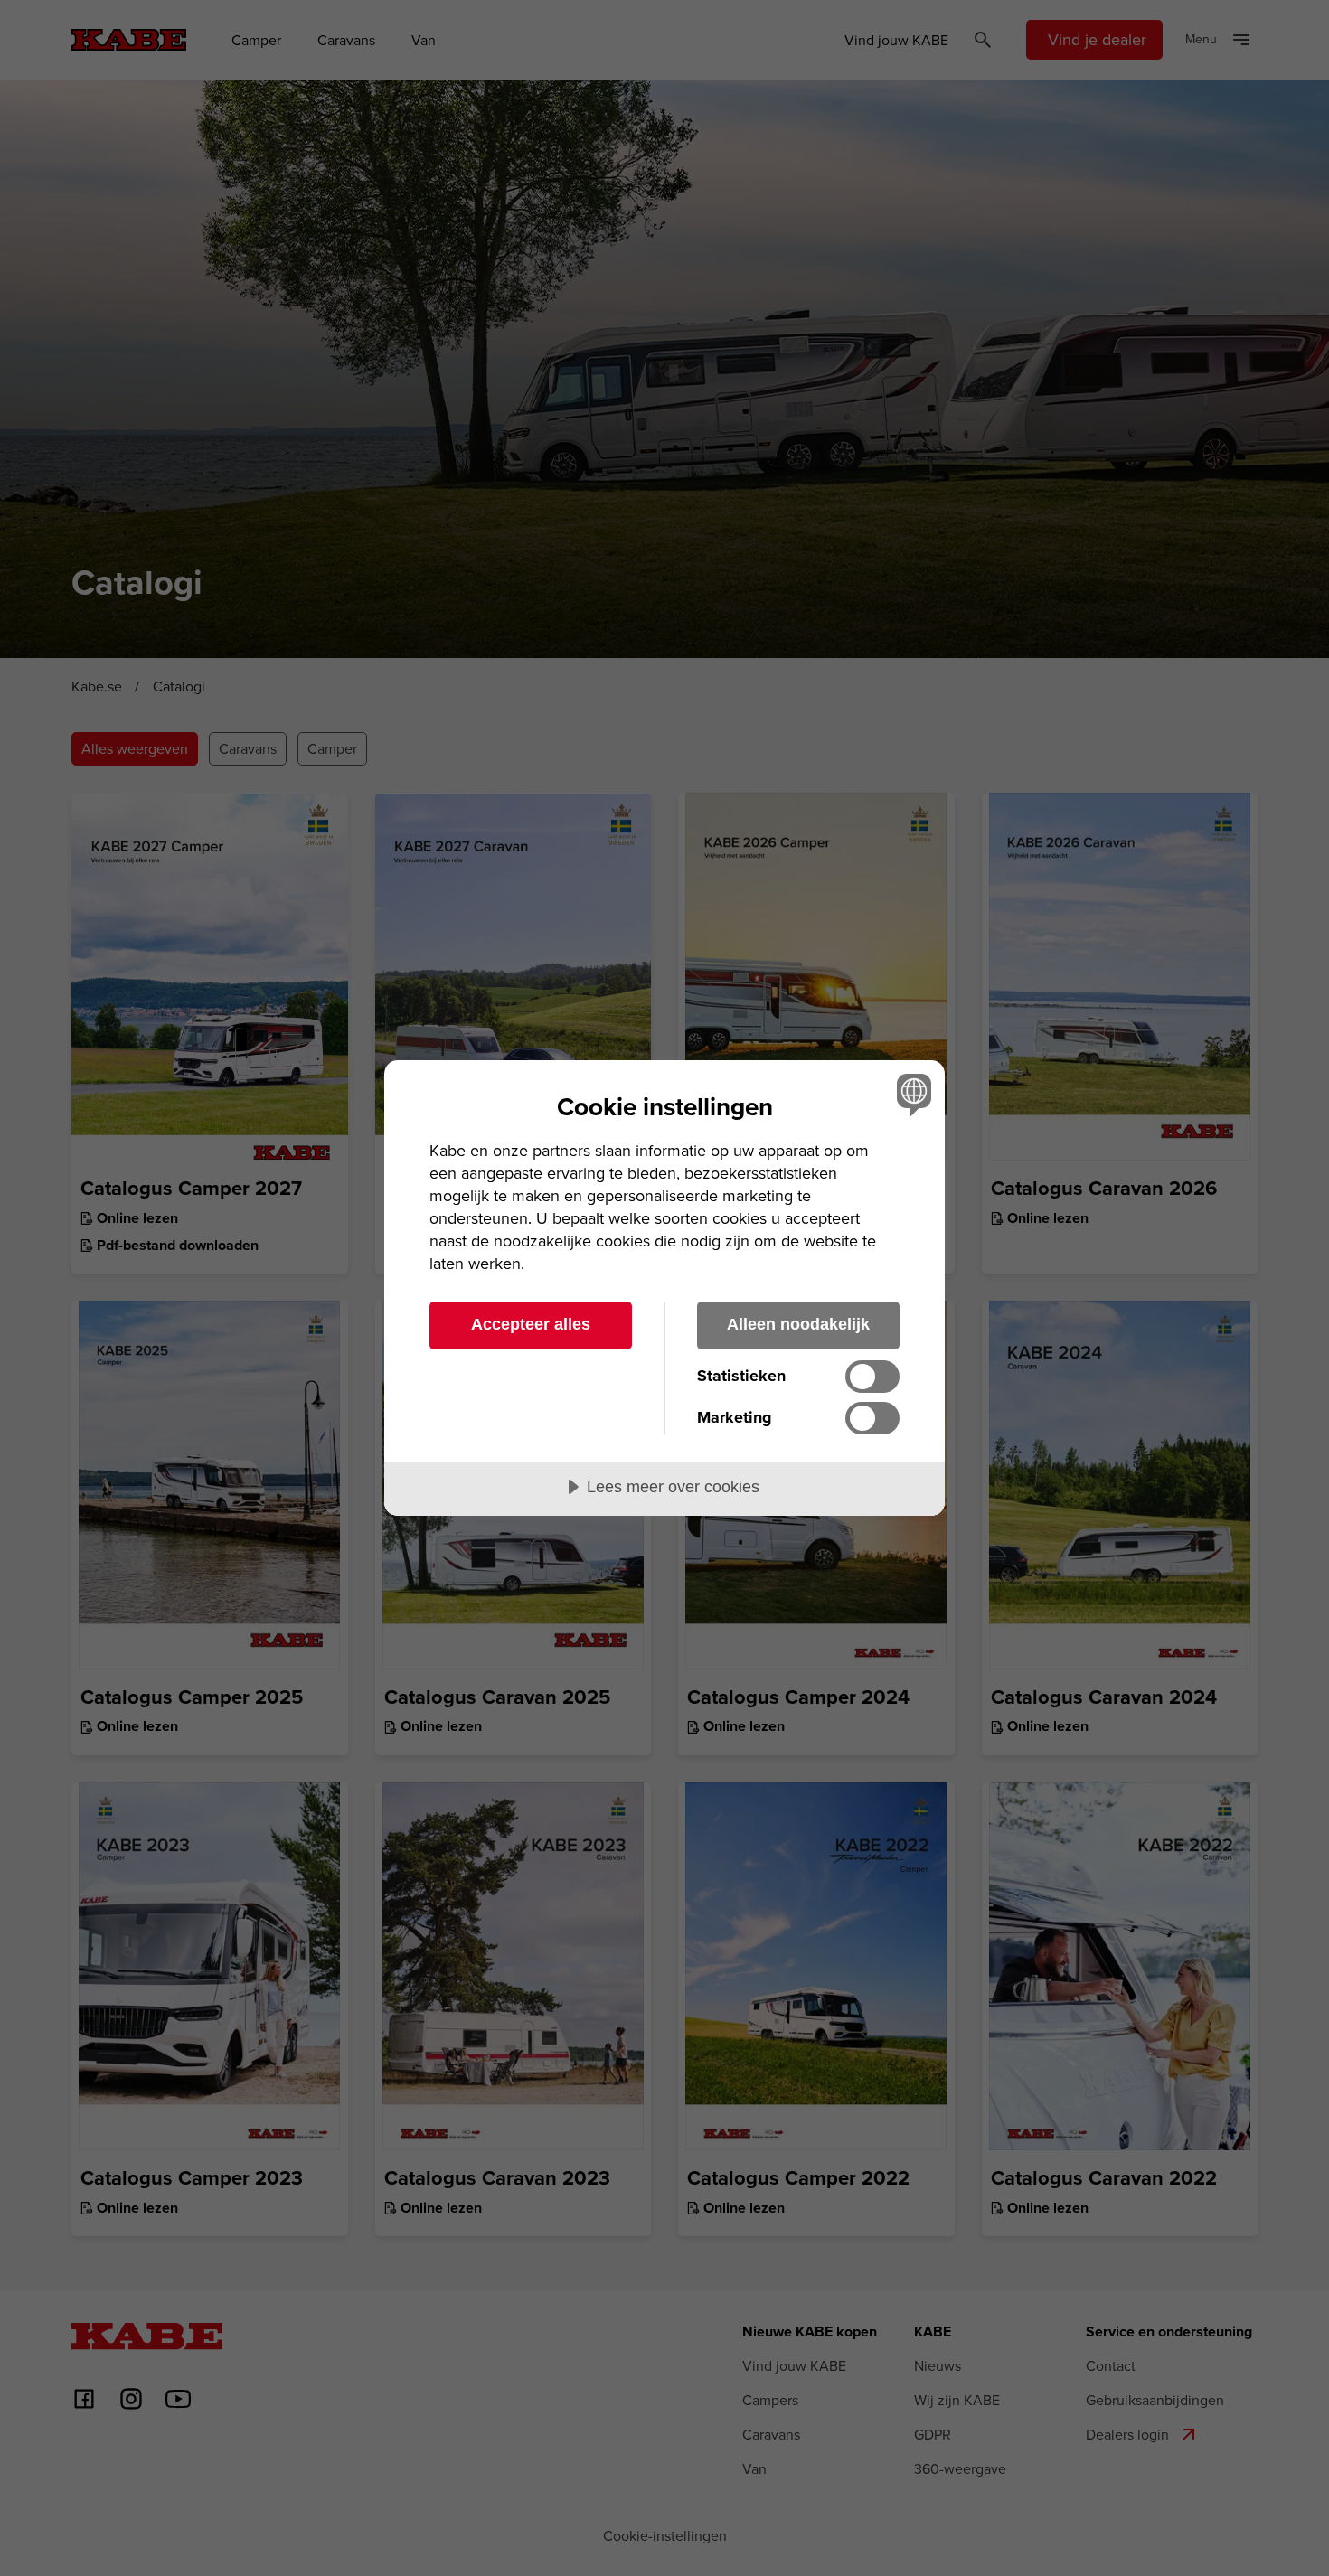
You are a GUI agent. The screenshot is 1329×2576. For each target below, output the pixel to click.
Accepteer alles (531, 1324)
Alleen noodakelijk (798, 1324)
